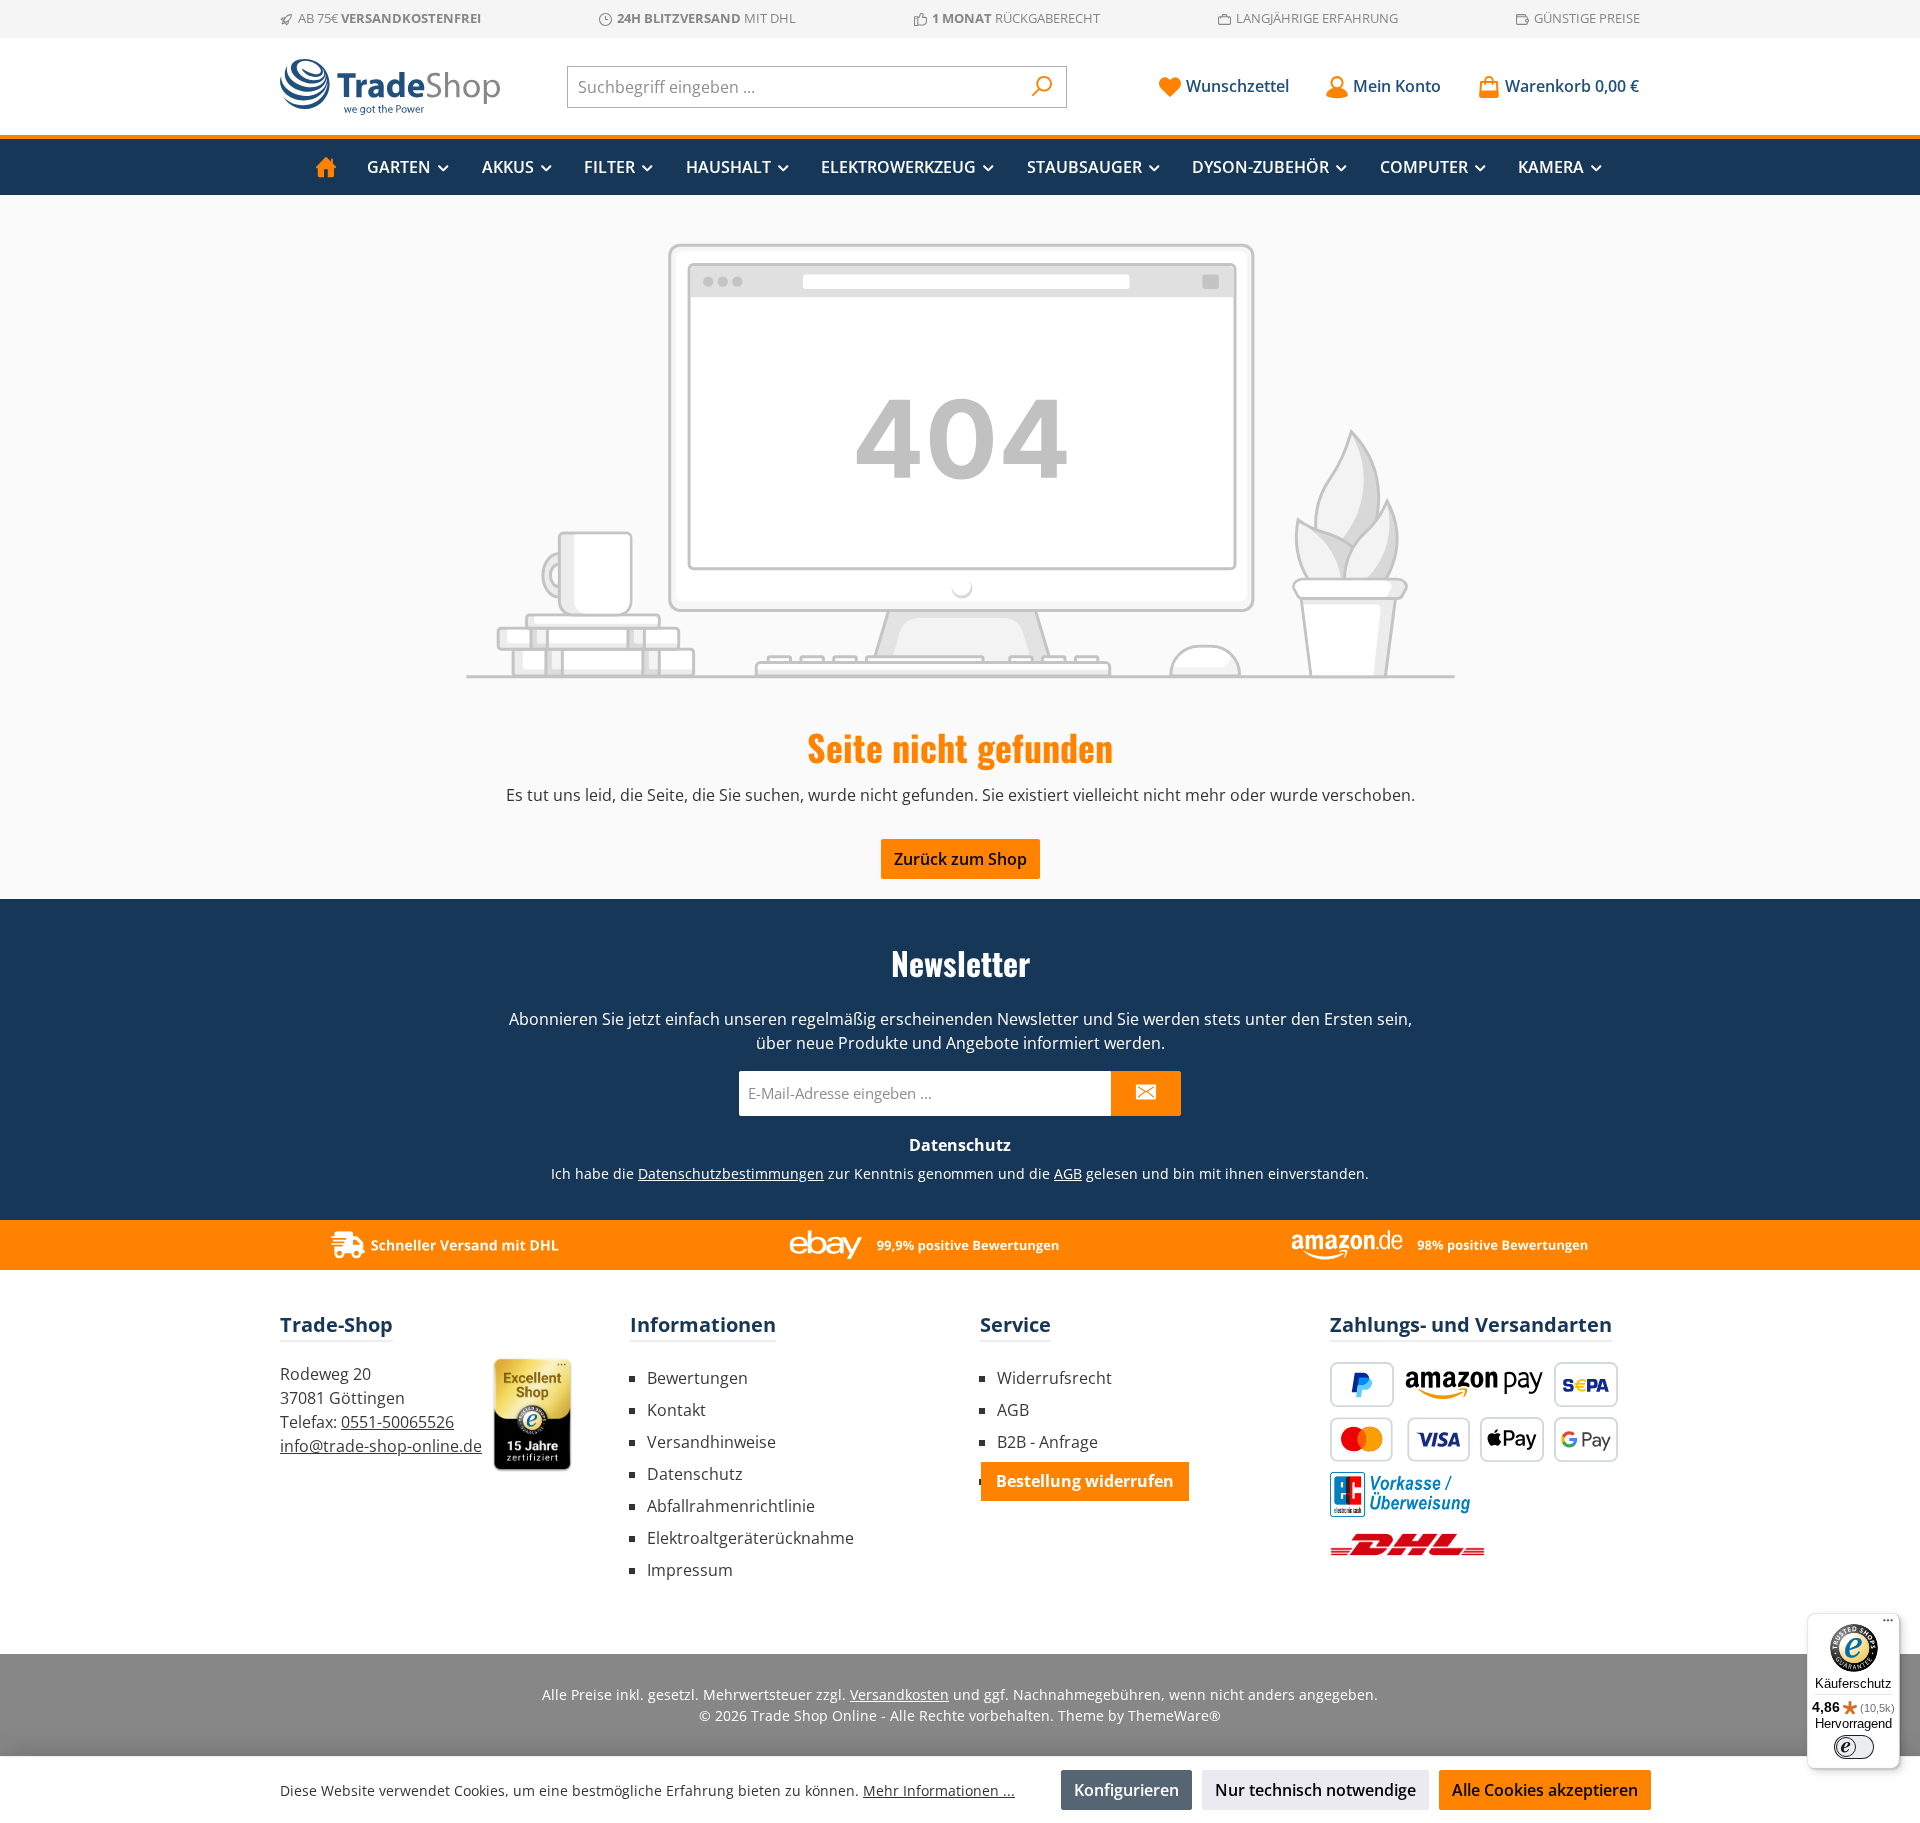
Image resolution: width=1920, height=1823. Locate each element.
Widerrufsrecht (1054, 1378)
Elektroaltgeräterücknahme (750, 1538)
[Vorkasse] (1400, 1494)
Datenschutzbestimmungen (731, 1173)
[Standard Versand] (1407, 1544)
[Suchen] (1042, 87)
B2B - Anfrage (1047, 1442)
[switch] (1854, 1747)
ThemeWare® (1174, 1715)
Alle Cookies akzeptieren (1545, 1790)
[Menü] (1888, 1625)
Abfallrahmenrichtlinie (731, 1506)
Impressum (690, 1570)
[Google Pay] (1586, 1439)
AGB (1068, 1173)
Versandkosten (899, 1694)
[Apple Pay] (1512, 1439)
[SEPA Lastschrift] (1586, 1384)
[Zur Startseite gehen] (390, 87)
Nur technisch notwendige (1315, 1790)
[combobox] (794, 87)
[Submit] (1146, 1093)
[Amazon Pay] (1474, 1384)
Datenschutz (695, 1474)
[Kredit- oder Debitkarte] (1400, 1439)
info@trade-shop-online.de (381, 1446)
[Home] (326, 167)
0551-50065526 (397, 1422)
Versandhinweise (711, 1442)
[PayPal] (1362, 1384)
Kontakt (676, 1410)
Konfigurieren (1126, 1790)
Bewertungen (697, 1378)
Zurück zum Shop (960, 859)
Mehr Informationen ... (939, 1790)
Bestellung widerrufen (1085, 1481)
